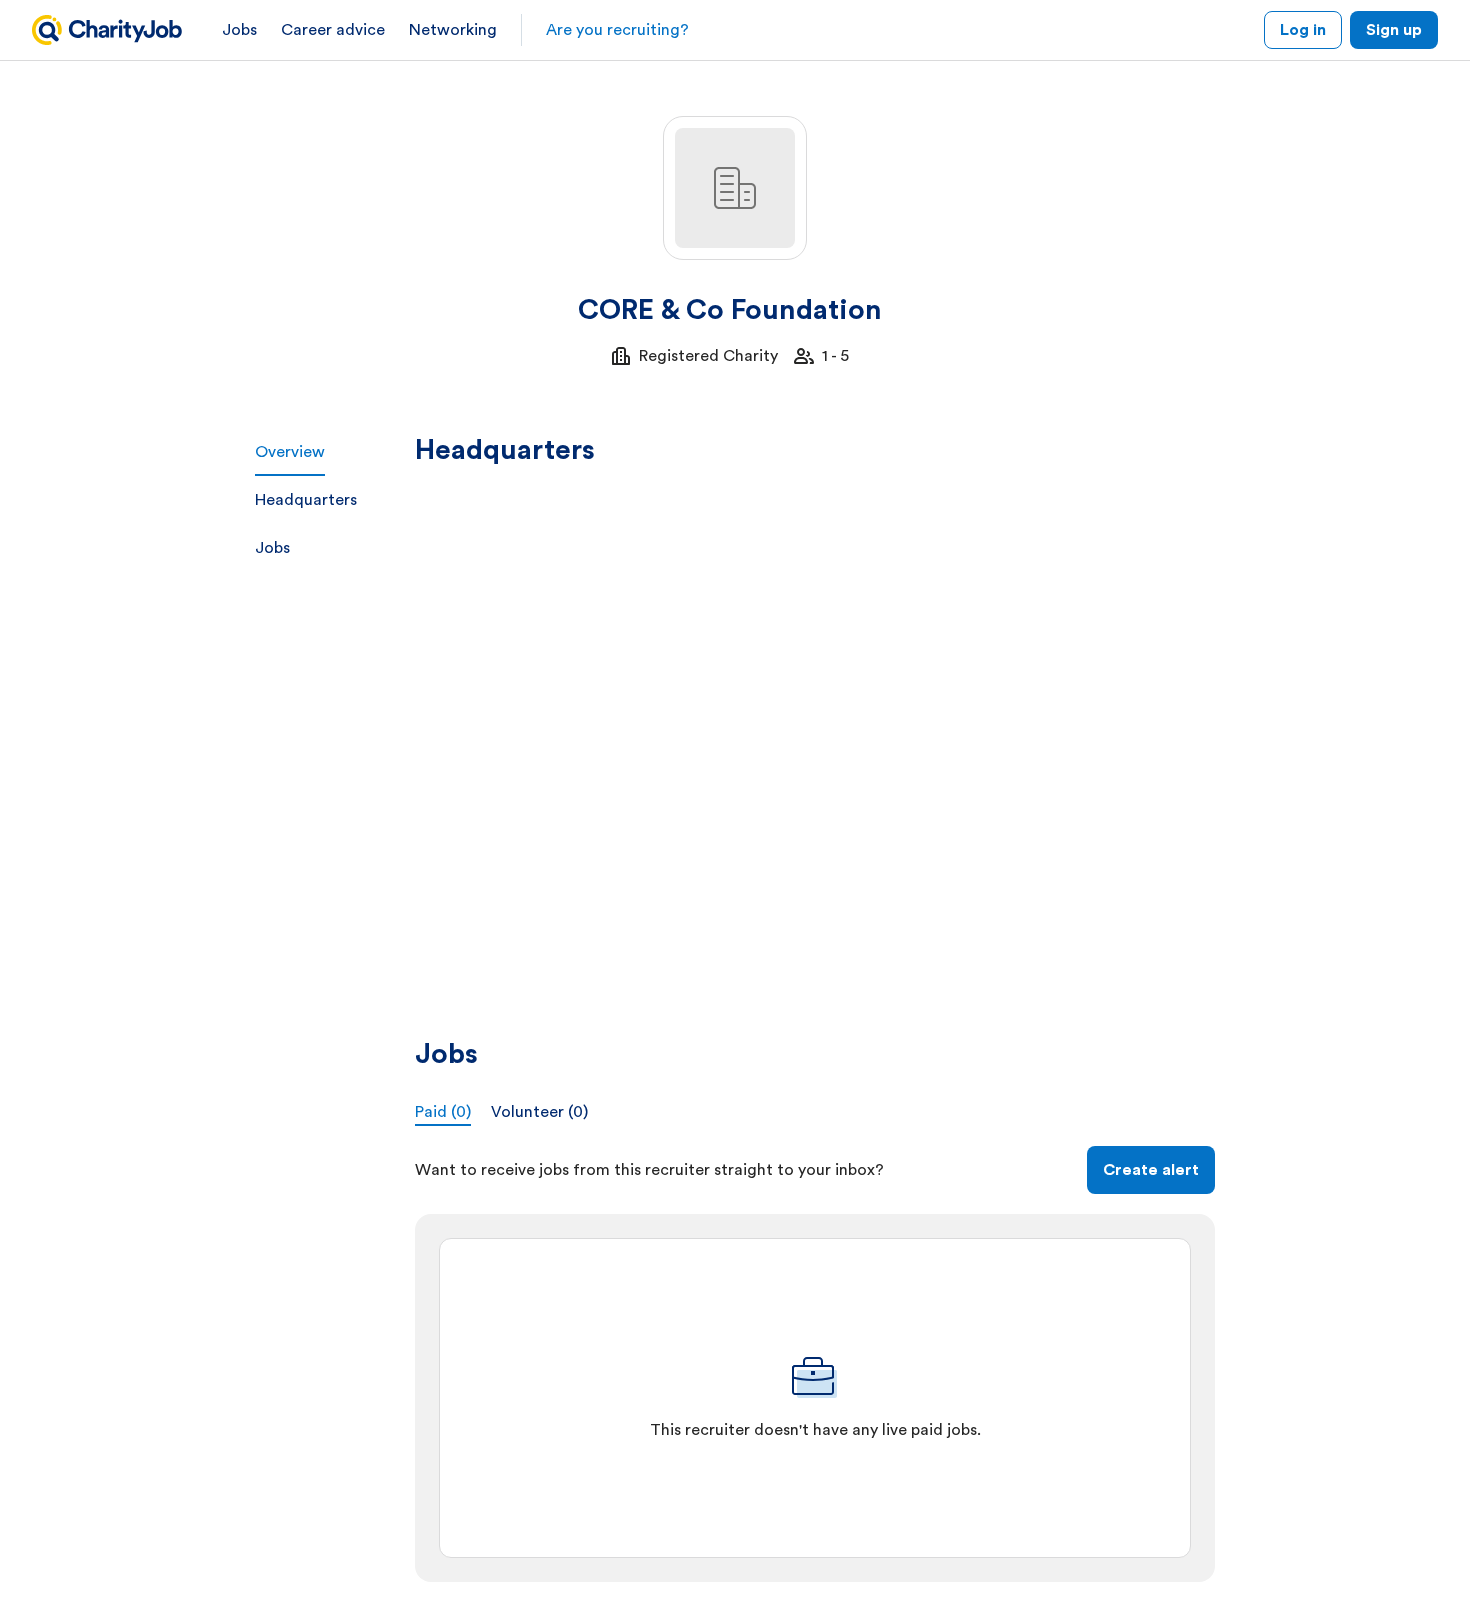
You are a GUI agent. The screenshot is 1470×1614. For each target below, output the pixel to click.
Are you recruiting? (617, 30)
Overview (290, 452)
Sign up (1394, 30)
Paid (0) (443, 1112)
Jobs (239, 30)
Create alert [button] (1151, 1170)
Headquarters (306, 500)
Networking (453, 30)
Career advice (333, 30)
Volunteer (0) (539, 1112)
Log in (1303, 30)
